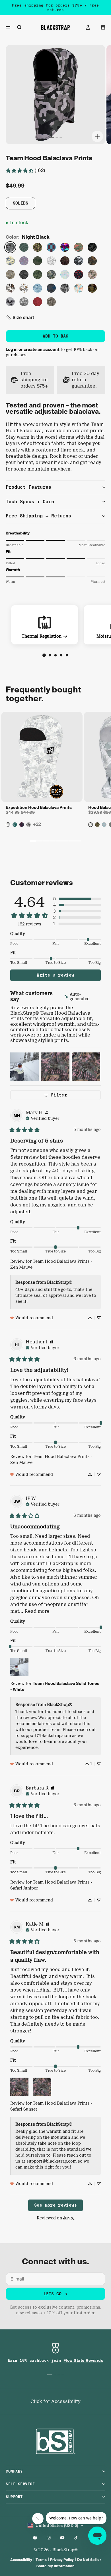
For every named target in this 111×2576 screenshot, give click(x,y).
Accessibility (21, 2560)
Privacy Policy (62, 2560)
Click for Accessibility (55, 2401)
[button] (20, 317)
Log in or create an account (33, 349)
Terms (41, 2560)
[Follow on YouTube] (62, 2538)
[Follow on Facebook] (35, 2538)
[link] (25, 170)
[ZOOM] (97, 136)
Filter (59, 1095)
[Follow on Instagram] (49, 2538)
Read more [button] (37, 1611)
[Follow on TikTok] (76, 2538)
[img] (82, 997)
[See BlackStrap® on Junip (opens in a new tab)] (69, 2218)
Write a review (55, 975)
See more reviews (55, 2205)
